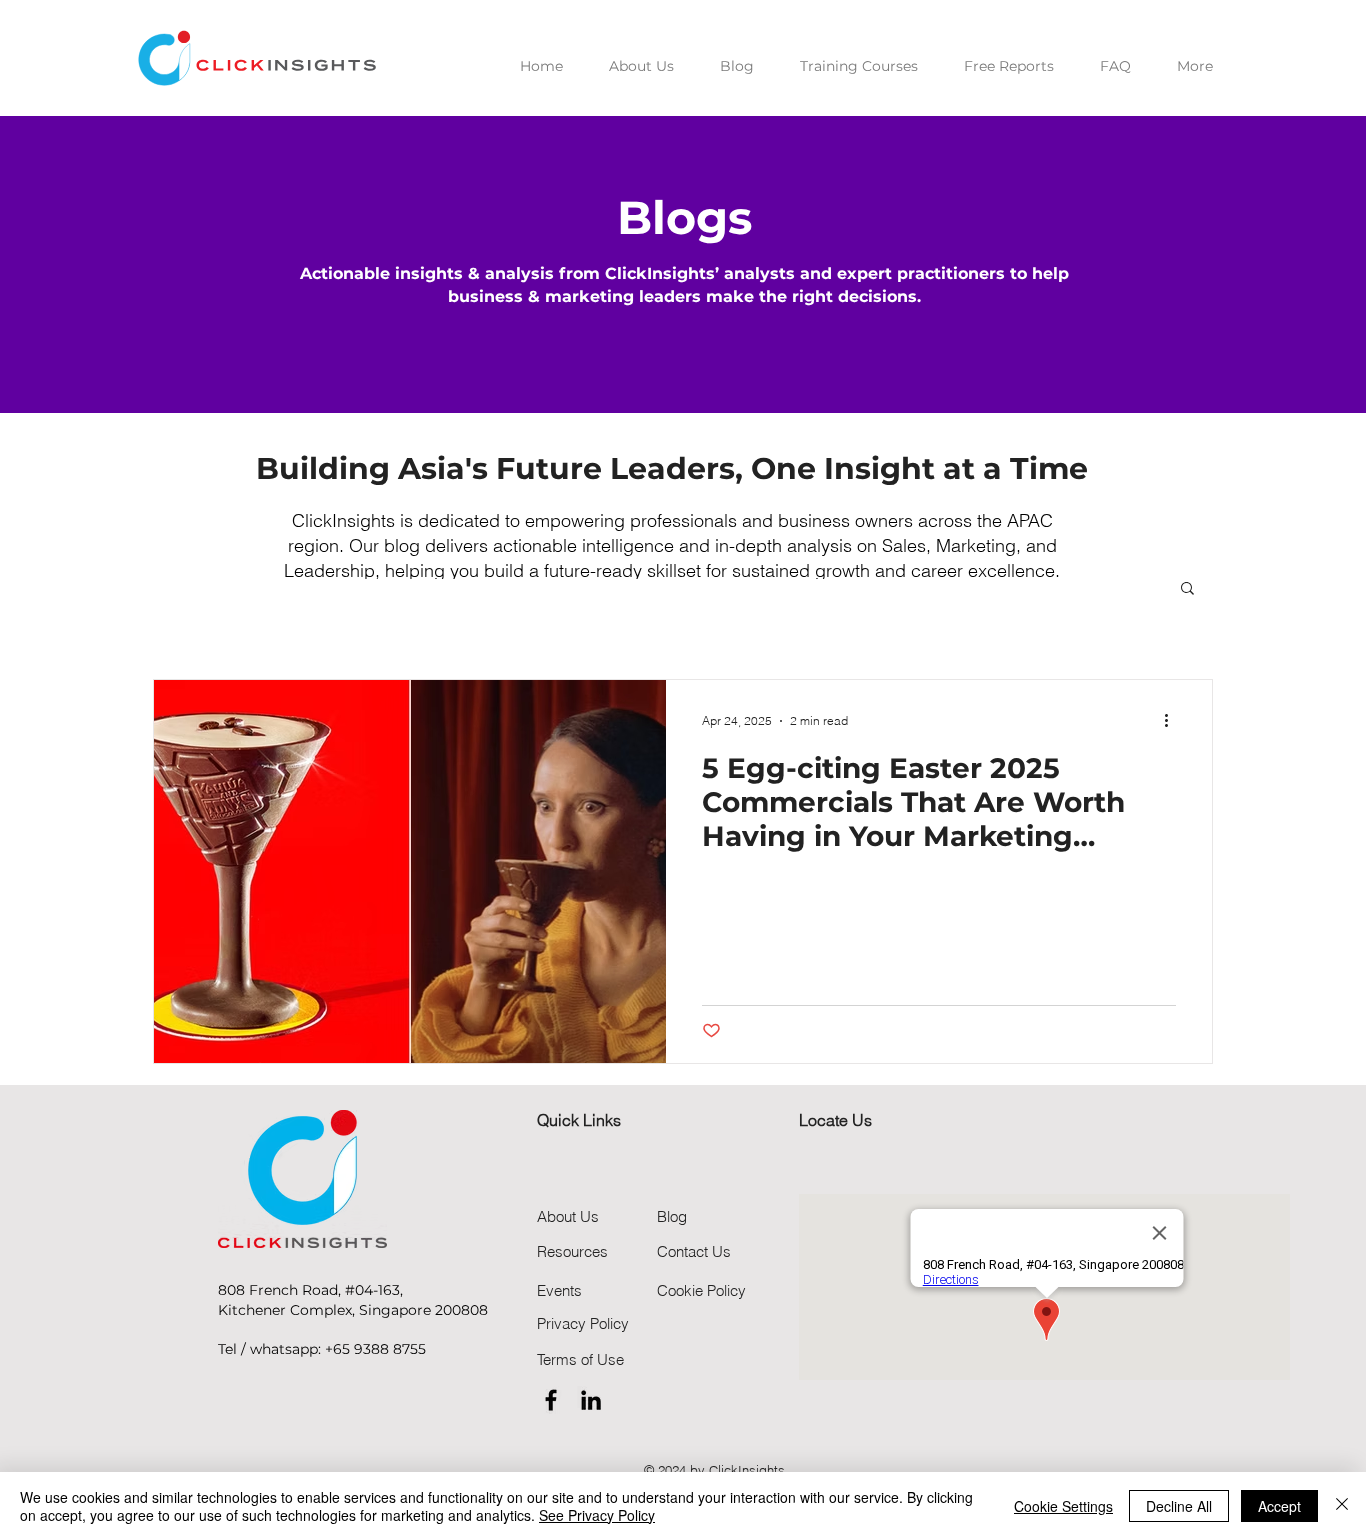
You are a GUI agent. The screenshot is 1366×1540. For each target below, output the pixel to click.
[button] (1187, 589)
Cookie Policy (701, 1290)
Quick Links (579, 1120)
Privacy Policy (583, 1323)
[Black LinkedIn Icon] (591, 1400)
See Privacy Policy (597, 1515)
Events (559, 1290)
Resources (572, 1251)
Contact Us (694, 1251)
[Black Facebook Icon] (551, 1400)
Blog (672, 1216)
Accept (1279, 1506)
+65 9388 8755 (375, 1349)
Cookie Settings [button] (1063, 1506)
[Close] (1342, 1506)
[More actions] (1173, 721)
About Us (568, 1216)
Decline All (1179, 1506)
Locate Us (835, 1120)
